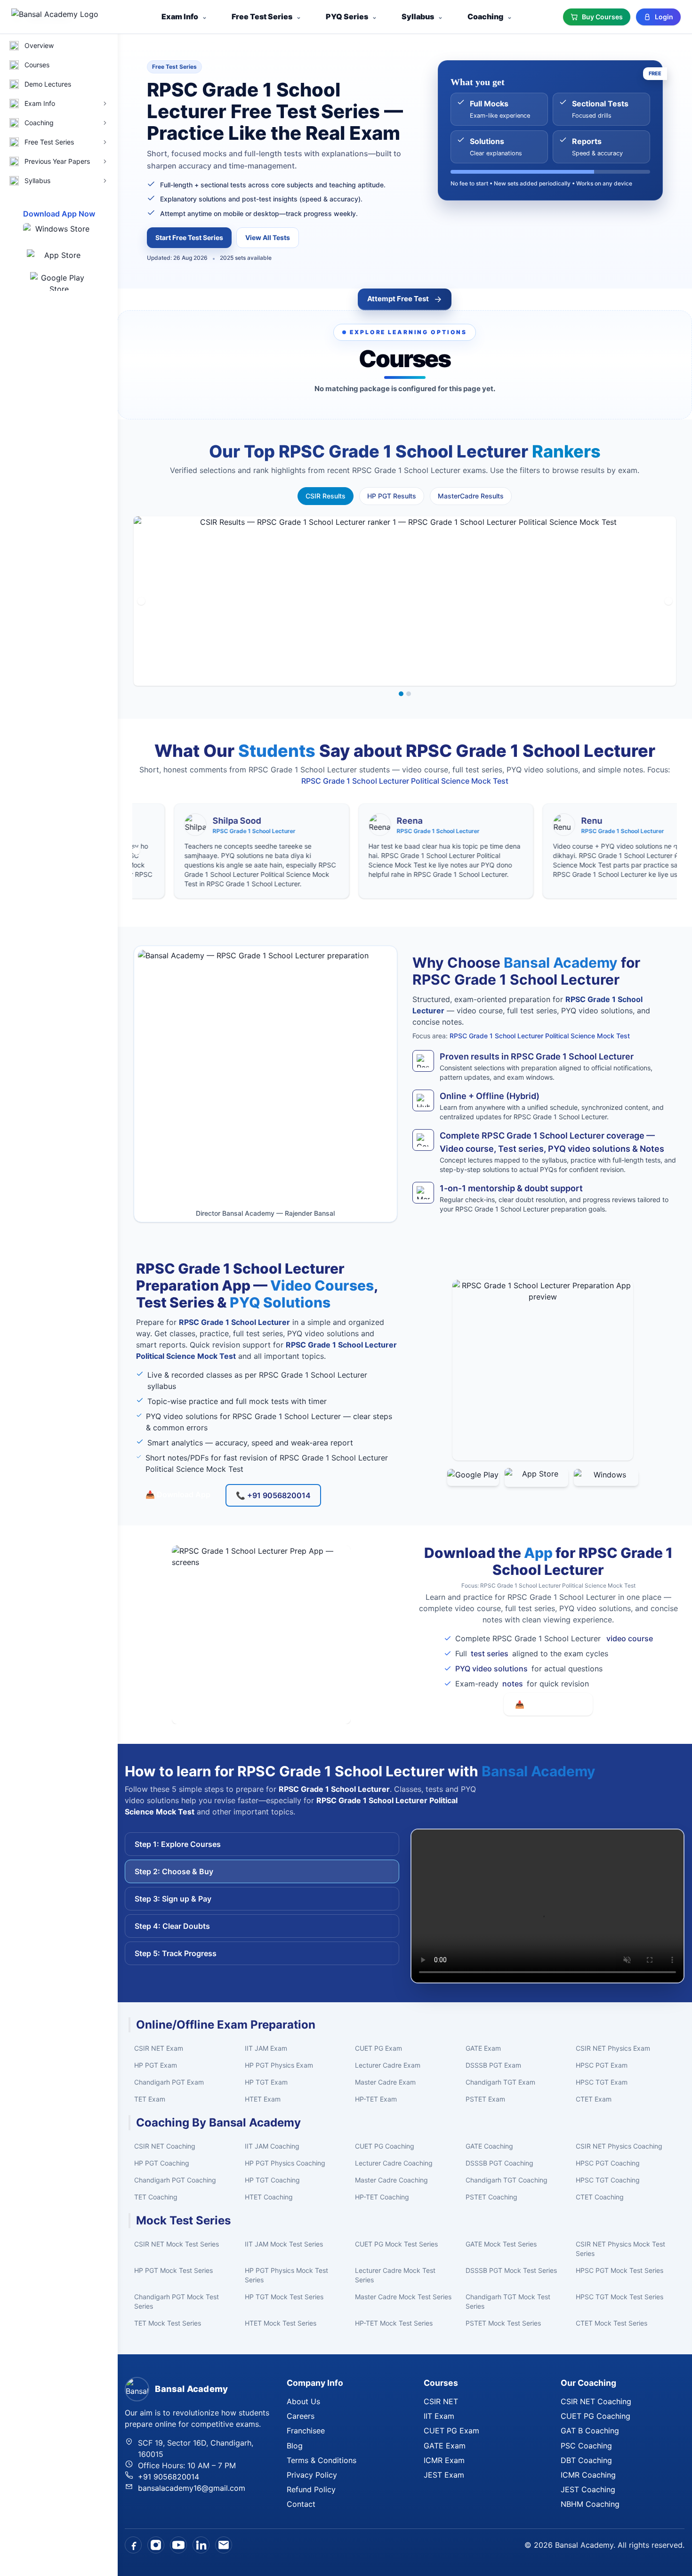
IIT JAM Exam (266, 2048)
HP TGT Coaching (272, 2180)
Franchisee (306, 2431)
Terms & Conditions (322, 2460)
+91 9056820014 (169, 2477)
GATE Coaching (489, 2146)
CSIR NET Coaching (165, 2146)
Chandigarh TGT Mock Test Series (508, 2301)
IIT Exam (439, 2416)
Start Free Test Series (189, 237)
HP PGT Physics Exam (279, 2065)
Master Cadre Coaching (391, 2180)
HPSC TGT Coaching (608, 2180)
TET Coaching (156, 2197)
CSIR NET (441, 2401)
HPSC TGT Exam (602, 2082)
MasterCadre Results (471, 496)
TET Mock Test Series (168, 2323)
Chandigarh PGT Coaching (175, 2180)
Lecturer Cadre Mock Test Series (395, 2275)
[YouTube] (178, 2545)
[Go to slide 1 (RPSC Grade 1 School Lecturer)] (401, 694)
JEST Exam (444, 2475)
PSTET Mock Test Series (503, 2323)
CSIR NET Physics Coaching (619, 2146)
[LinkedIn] (201, 2545)
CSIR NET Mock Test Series (177, 2244)
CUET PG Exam (378, 2048)
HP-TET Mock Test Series (394, 2323)
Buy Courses (602, 17)
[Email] (224, 2545)
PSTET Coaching (491, 2197)
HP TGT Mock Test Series (284, 2297)
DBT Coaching (586, 2460)
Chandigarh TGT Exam (500, 2082)
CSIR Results (326, 496)
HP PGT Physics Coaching (285, 2163)
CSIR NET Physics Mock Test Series (620, 2249)
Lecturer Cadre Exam (388, 2065)
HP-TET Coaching (382, 2197)
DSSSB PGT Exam (493, 2065)
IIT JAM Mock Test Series (284, 2244)
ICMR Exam (444, 2460)
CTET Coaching (600, 2197)
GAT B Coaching (590, 2431)
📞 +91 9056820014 (273, 1495)
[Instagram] (156, 2545)
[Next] (668, 601)
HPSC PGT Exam (602, 2065)
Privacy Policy (312, 2475)
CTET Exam (594, 2099)
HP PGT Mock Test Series (173, 2270)
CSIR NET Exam (159, 2048)
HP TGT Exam (266, 2082)
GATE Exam (483, 2048)
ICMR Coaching (588, 2475)
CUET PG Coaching (385, 2146)
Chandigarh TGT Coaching (507, 2180)
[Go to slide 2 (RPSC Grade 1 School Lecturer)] (409, 694)
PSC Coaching (586, 2446)
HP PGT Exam (156, 2065)
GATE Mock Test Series (501, 2244)
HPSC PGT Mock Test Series (620, 2270)
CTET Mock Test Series (612, 2323)
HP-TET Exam (376, 2099)
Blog (295, 2446)
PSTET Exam (485, 2099)
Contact (301, 2504)
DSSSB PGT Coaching (499, 2163)
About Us (303, 2401)
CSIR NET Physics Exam (613, 2048)
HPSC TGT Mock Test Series (620, 2297)
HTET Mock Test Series (281, 2323)
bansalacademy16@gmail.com (192, 2488)
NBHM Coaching (590, 2504)
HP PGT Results (392, 496)
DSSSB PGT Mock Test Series (511, 2270)
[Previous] (141, 601)
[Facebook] (133, 2545)
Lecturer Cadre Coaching (394, 2163)
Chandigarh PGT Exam (169, 2082)
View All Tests (268, 237)
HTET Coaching (269, 2197)
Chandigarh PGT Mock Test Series (177, 2301)
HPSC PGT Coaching (608, 2163)
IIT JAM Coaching (272, 2146)
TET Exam (150, 2099)
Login (664, 17)
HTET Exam (263, 2099)
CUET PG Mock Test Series (396, 2244)
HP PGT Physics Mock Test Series (286, 2275)
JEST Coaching (588, 2489)
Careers (301, 2416)
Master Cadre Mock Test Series (403, 2297)
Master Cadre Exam (385, 2082)
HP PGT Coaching (162, 2163)
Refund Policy (311, 2489)
